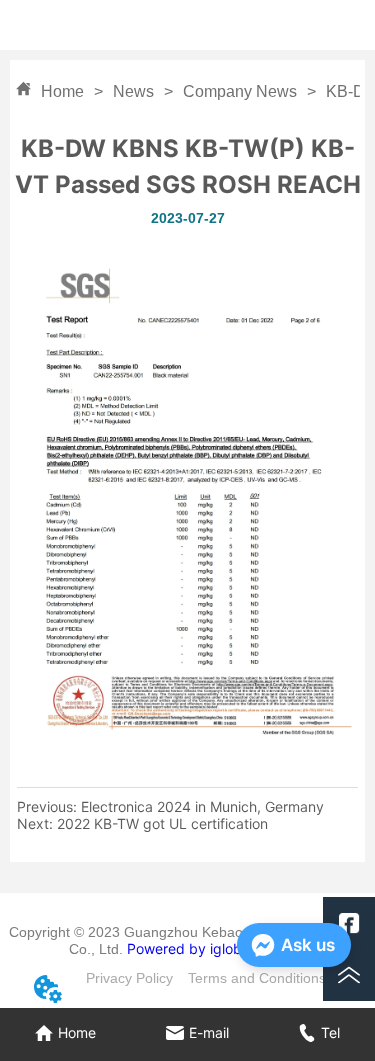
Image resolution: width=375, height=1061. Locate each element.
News (133, 91)
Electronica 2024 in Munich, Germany (202, 806)
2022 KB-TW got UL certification (162, 823)
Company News (240, 91)
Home (62, 91)
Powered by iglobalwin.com (217, 948)
